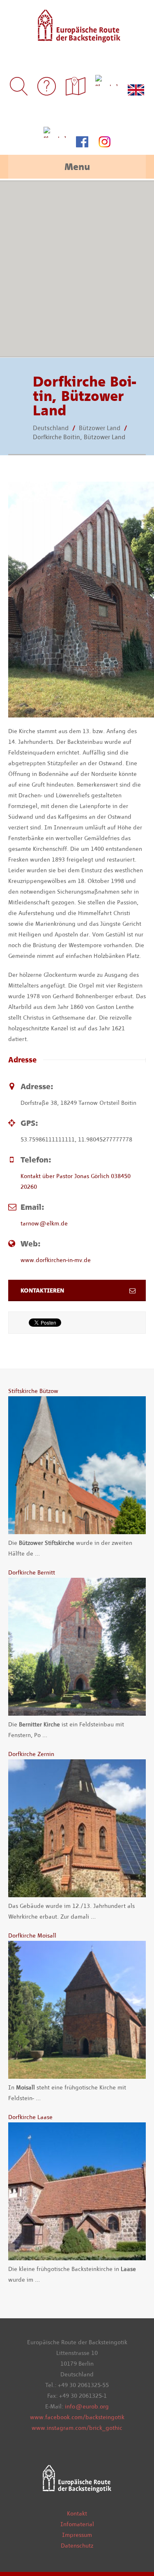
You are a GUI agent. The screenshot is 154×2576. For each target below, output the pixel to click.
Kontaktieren (42, 1290)
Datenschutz (77, 2546)
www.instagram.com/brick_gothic (77, 2428)
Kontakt (77, 2513)
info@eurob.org (87, 2406)
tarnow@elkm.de (44, 1223)
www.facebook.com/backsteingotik (77, 2417)
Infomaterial (77, 2524)
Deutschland (51, 428)
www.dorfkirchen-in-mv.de (56, 1260)
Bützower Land (100, 428)
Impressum (77, 2535)
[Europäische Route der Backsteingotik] (77, 37)
